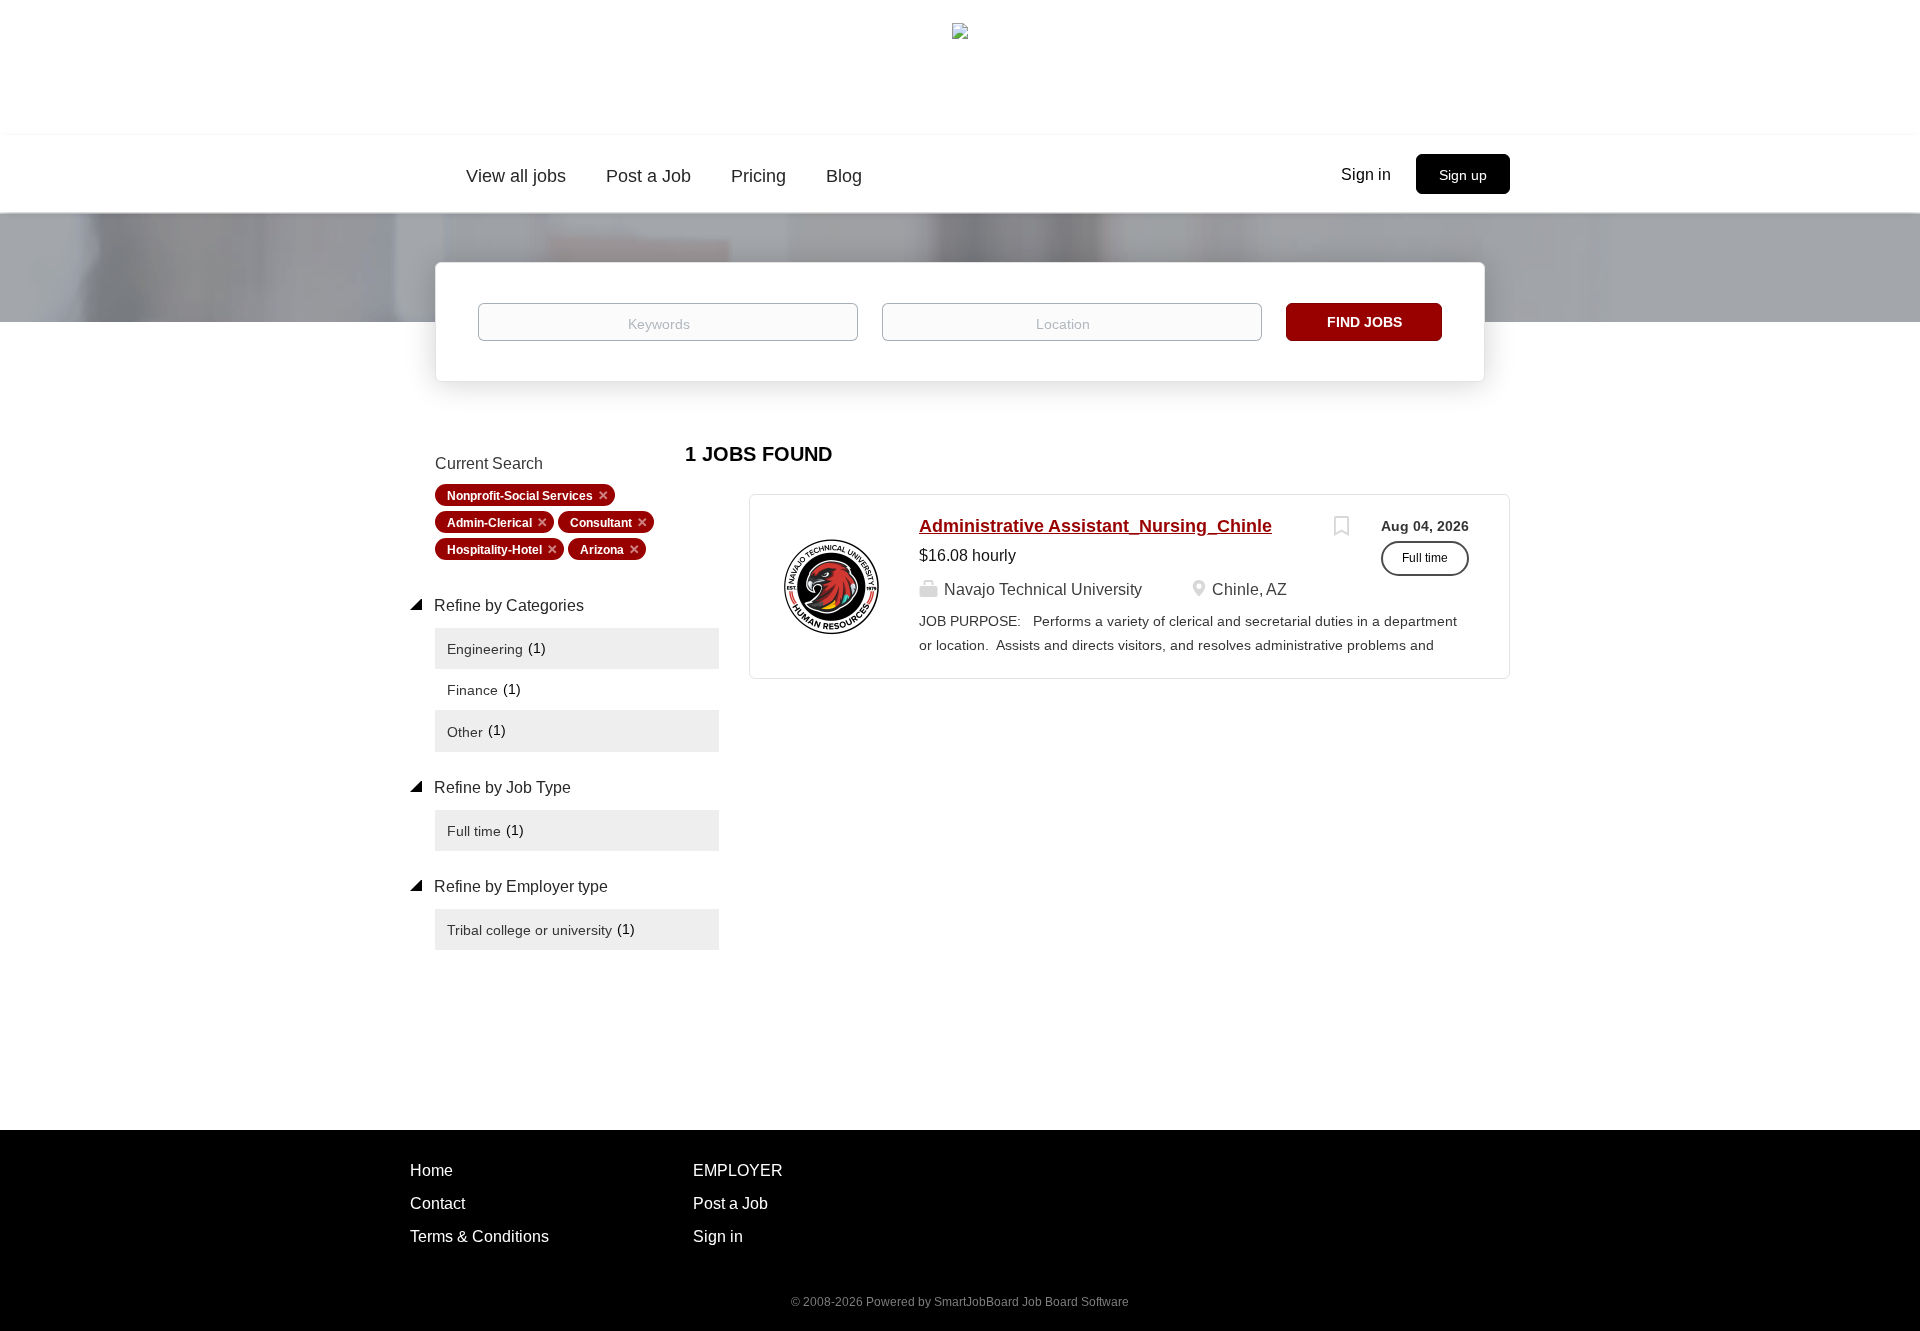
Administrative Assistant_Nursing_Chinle (1095, 526)
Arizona (602, 550)
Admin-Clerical (489, 523)
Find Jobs (1364, 322)
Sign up (1463, 175)
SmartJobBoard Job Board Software (1031, 1302)
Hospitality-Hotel (494, 550)
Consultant (601, 523)
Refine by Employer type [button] (519, 886)
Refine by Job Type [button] (500, 787)
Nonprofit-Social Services (520, 496)
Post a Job (730, 1203)
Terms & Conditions (479, 1236)
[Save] (1341, 528)
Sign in (1366, 174)
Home (431, 1170)
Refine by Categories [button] (507, 605)
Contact (437, 1203)
